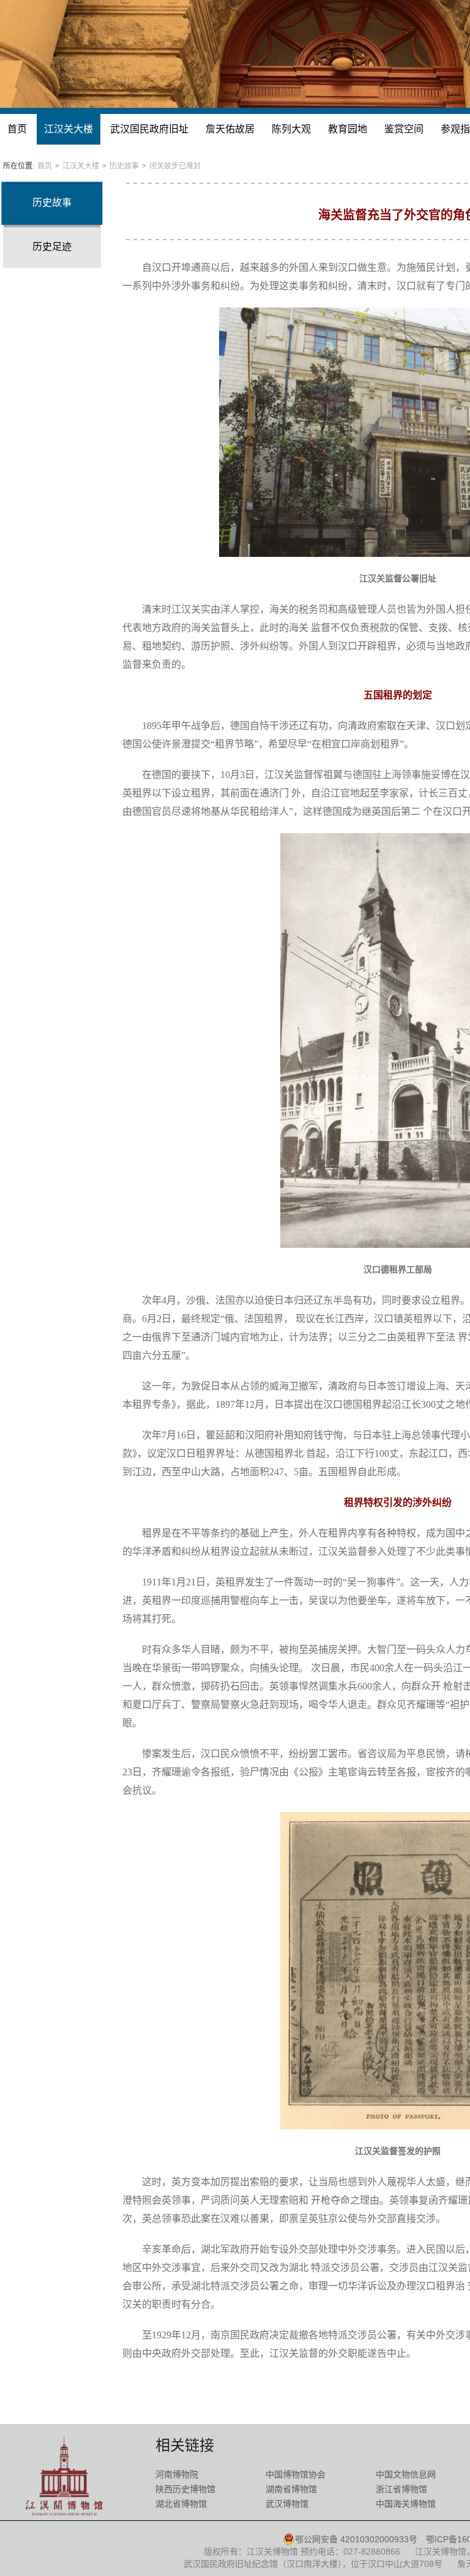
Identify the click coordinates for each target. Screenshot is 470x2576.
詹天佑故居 (230, 129)
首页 (17, 129)
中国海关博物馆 (406, 2504)
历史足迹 (52, 247)
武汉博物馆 (287, 2504)
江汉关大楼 (69, 129)
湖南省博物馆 (291, 2489)
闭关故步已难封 (175, 166)
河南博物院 (177, 2474)
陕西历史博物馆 (185, 2489)
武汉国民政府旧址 (149, 129)
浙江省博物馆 (401, 2489)
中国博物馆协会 (296, 2474)
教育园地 (348, 129)
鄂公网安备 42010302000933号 (356, 2539)
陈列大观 (291, 129)
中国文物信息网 (406, 2474)
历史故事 (124, 166)
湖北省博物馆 (181, 2504)
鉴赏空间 (404, 129)
